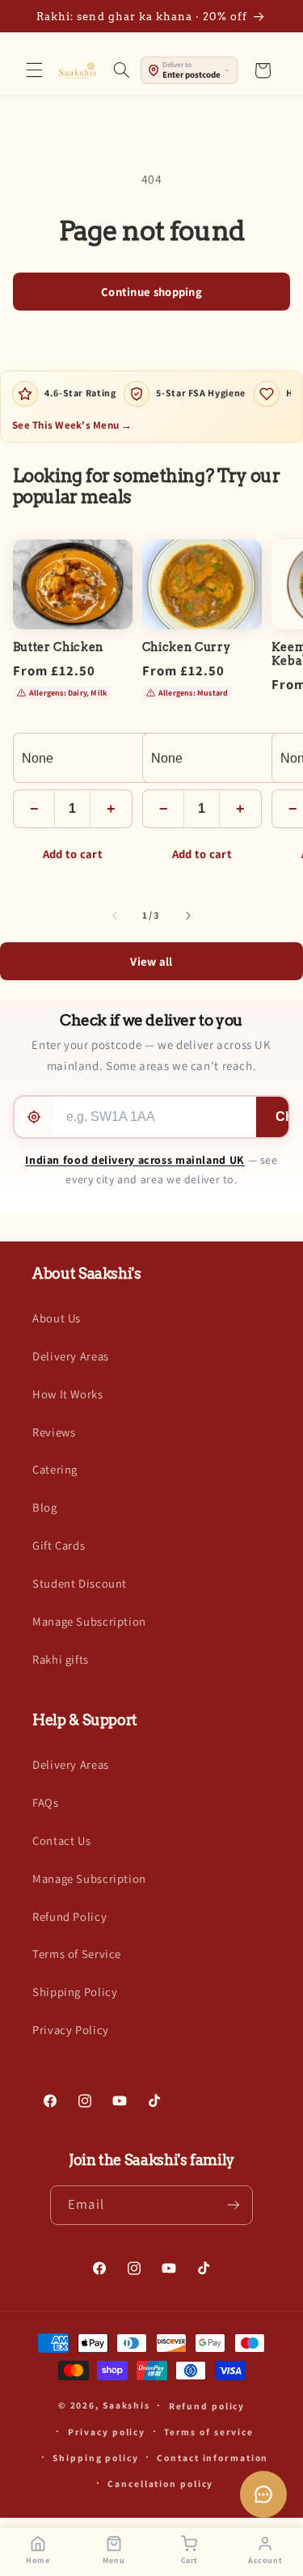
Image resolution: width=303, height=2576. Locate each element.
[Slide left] (115, 916)
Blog (45, 1507)
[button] (34, 70)
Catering (55, 1469)
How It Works (68, 1394)
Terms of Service (77, 1954)
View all (151, 961)
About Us (57, 1318)
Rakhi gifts (61, 1659)
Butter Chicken (58, 647)
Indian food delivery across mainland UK (135, 1160)
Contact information (213, 2458)
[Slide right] (188, 916)
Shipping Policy (75, 1992)
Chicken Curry (187, 647)
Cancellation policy (160, 2483)
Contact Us (61, 1840)
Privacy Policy (71, 2030)
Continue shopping (151, 292)
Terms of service (209, 2432)
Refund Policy (69, 1916)
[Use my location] (34, 1117)
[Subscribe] (233, 2205)
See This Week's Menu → (72, 425)
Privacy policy (107, 2432)
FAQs (46, 1802)
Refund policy (207, 2406)
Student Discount (80, 1583)
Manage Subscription (89, 1621)
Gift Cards (59, 1545)
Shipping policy (95, 2458)
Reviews (54, 1432)
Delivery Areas (71, 1356)
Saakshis (126, 2405)
